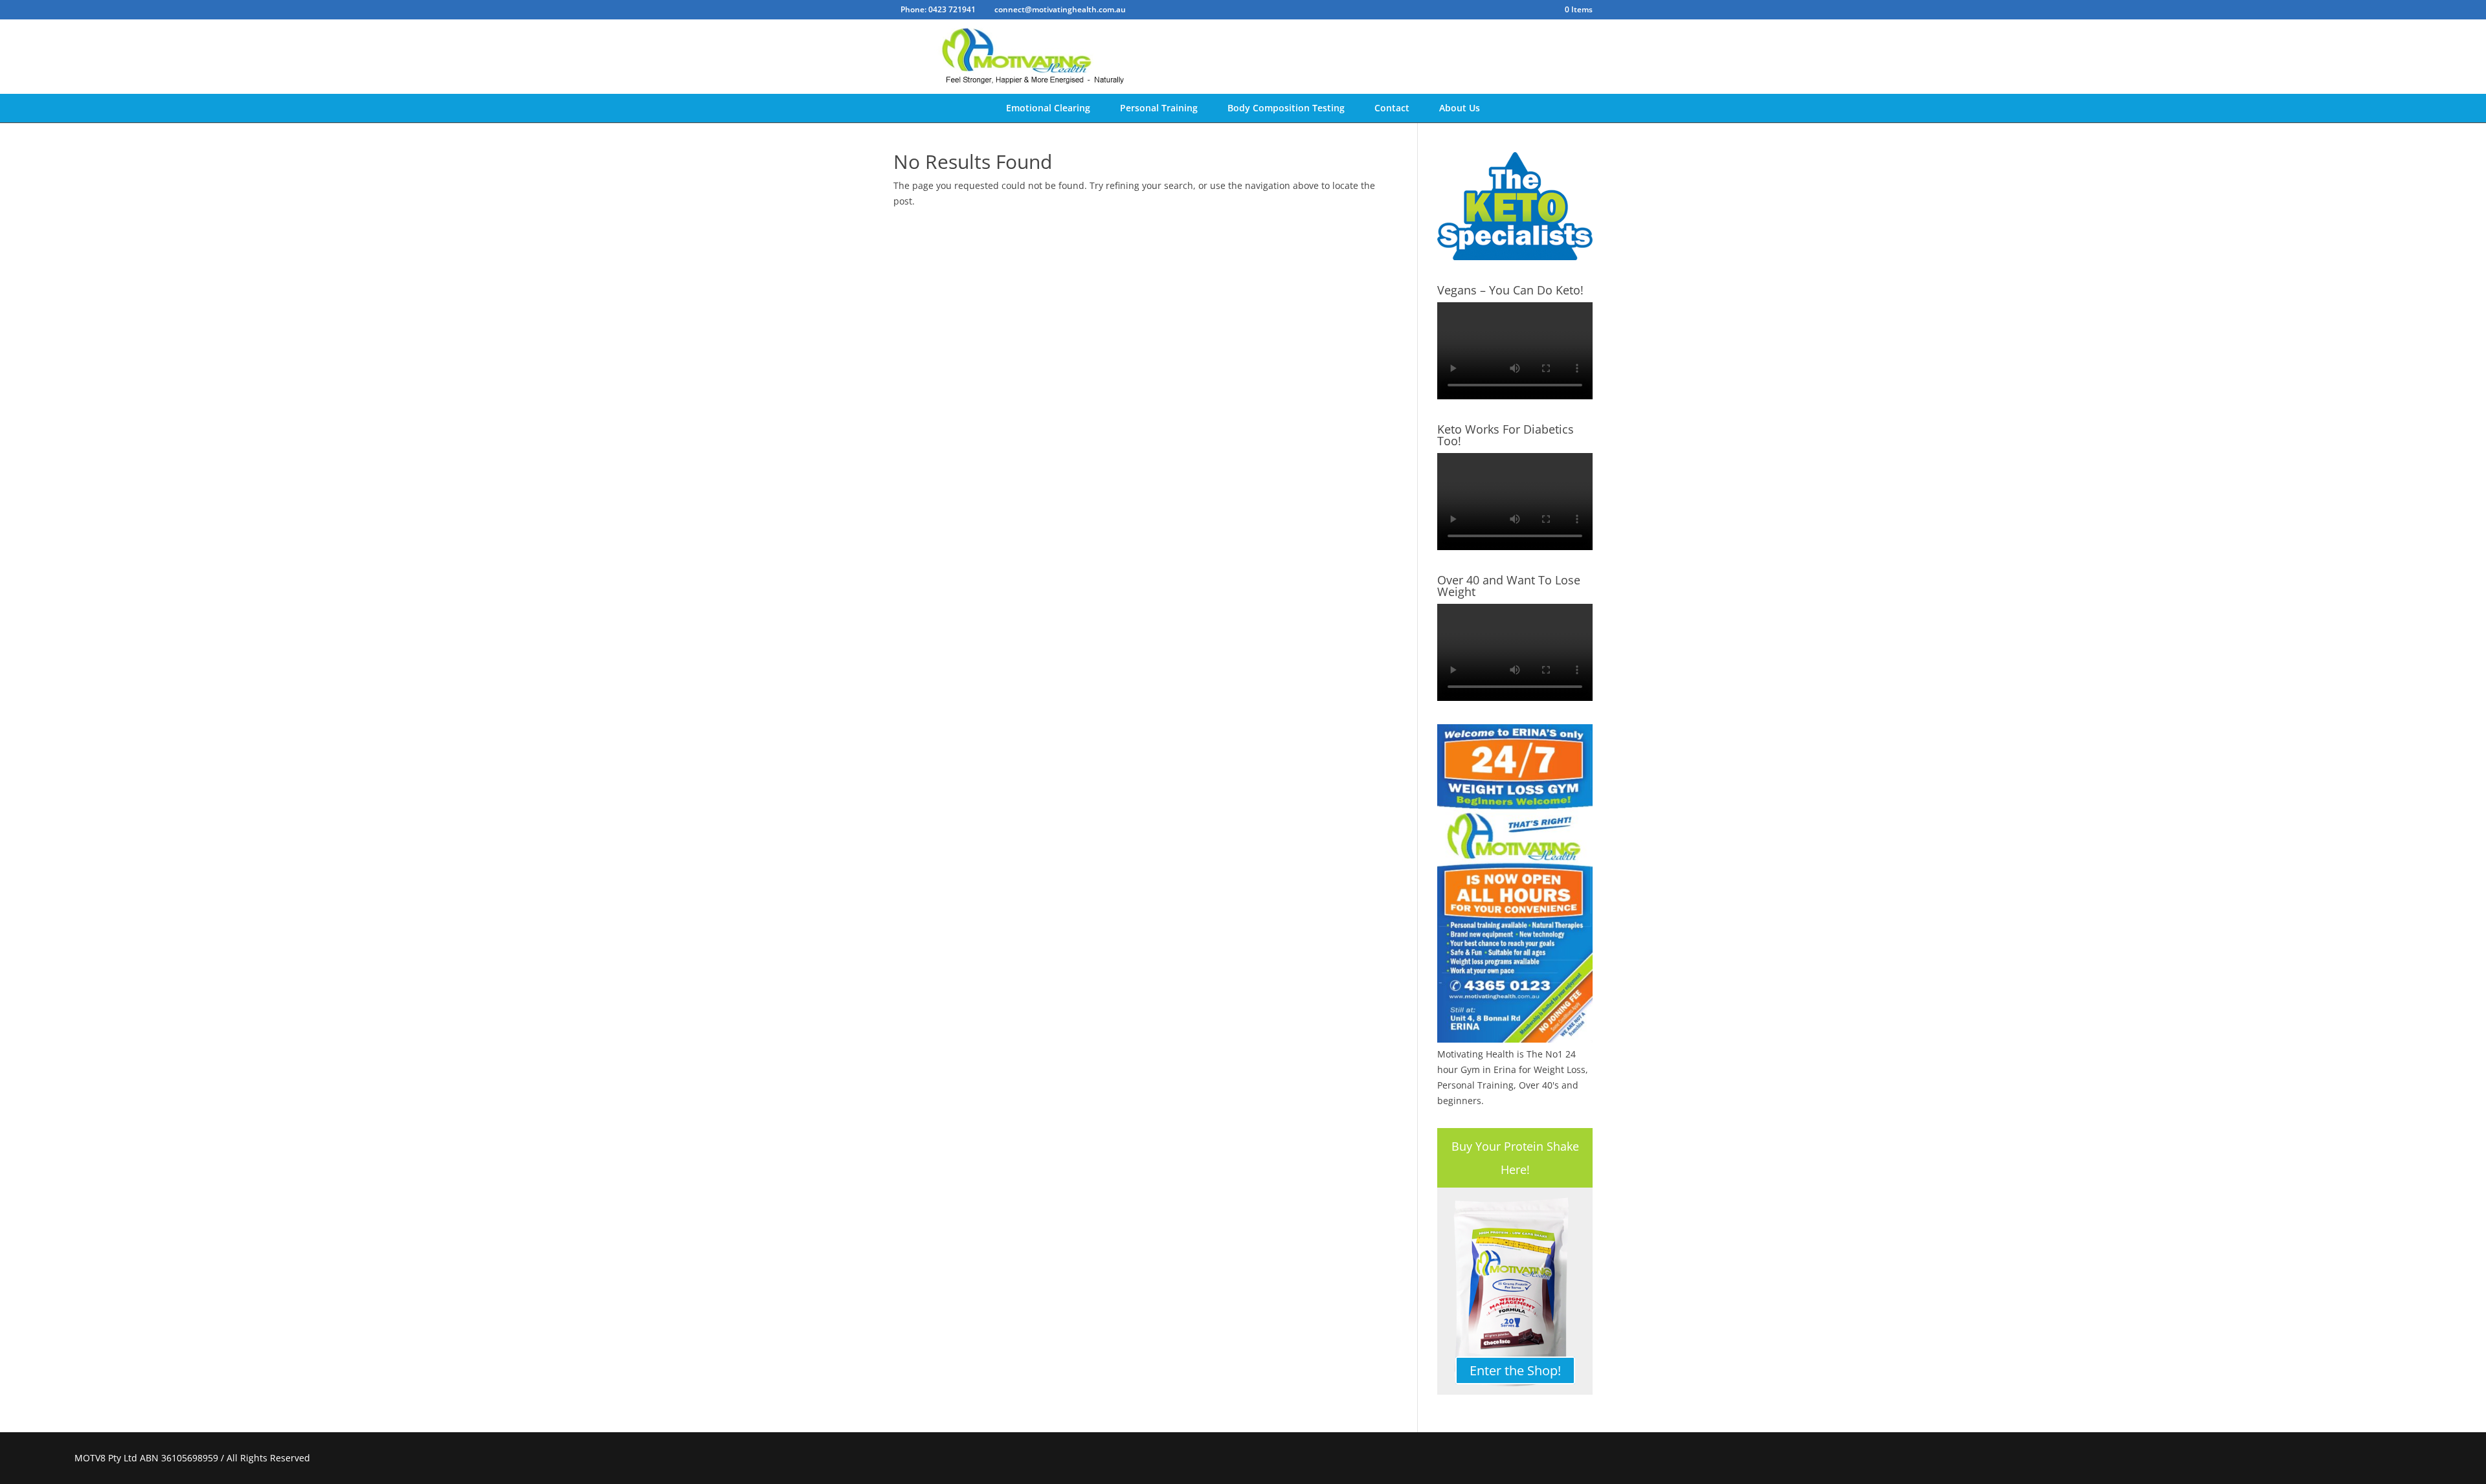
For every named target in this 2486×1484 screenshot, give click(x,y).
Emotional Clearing (1048, 108)
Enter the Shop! (1515, 1370)
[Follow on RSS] (2399, 1458)
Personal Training (1159, 108)
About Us (1460, 108)
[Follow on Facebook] (2368, 1458)
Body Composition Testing (1286, 108)
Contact (1392, 108)
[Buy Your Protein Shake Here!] (1515, 1291)
